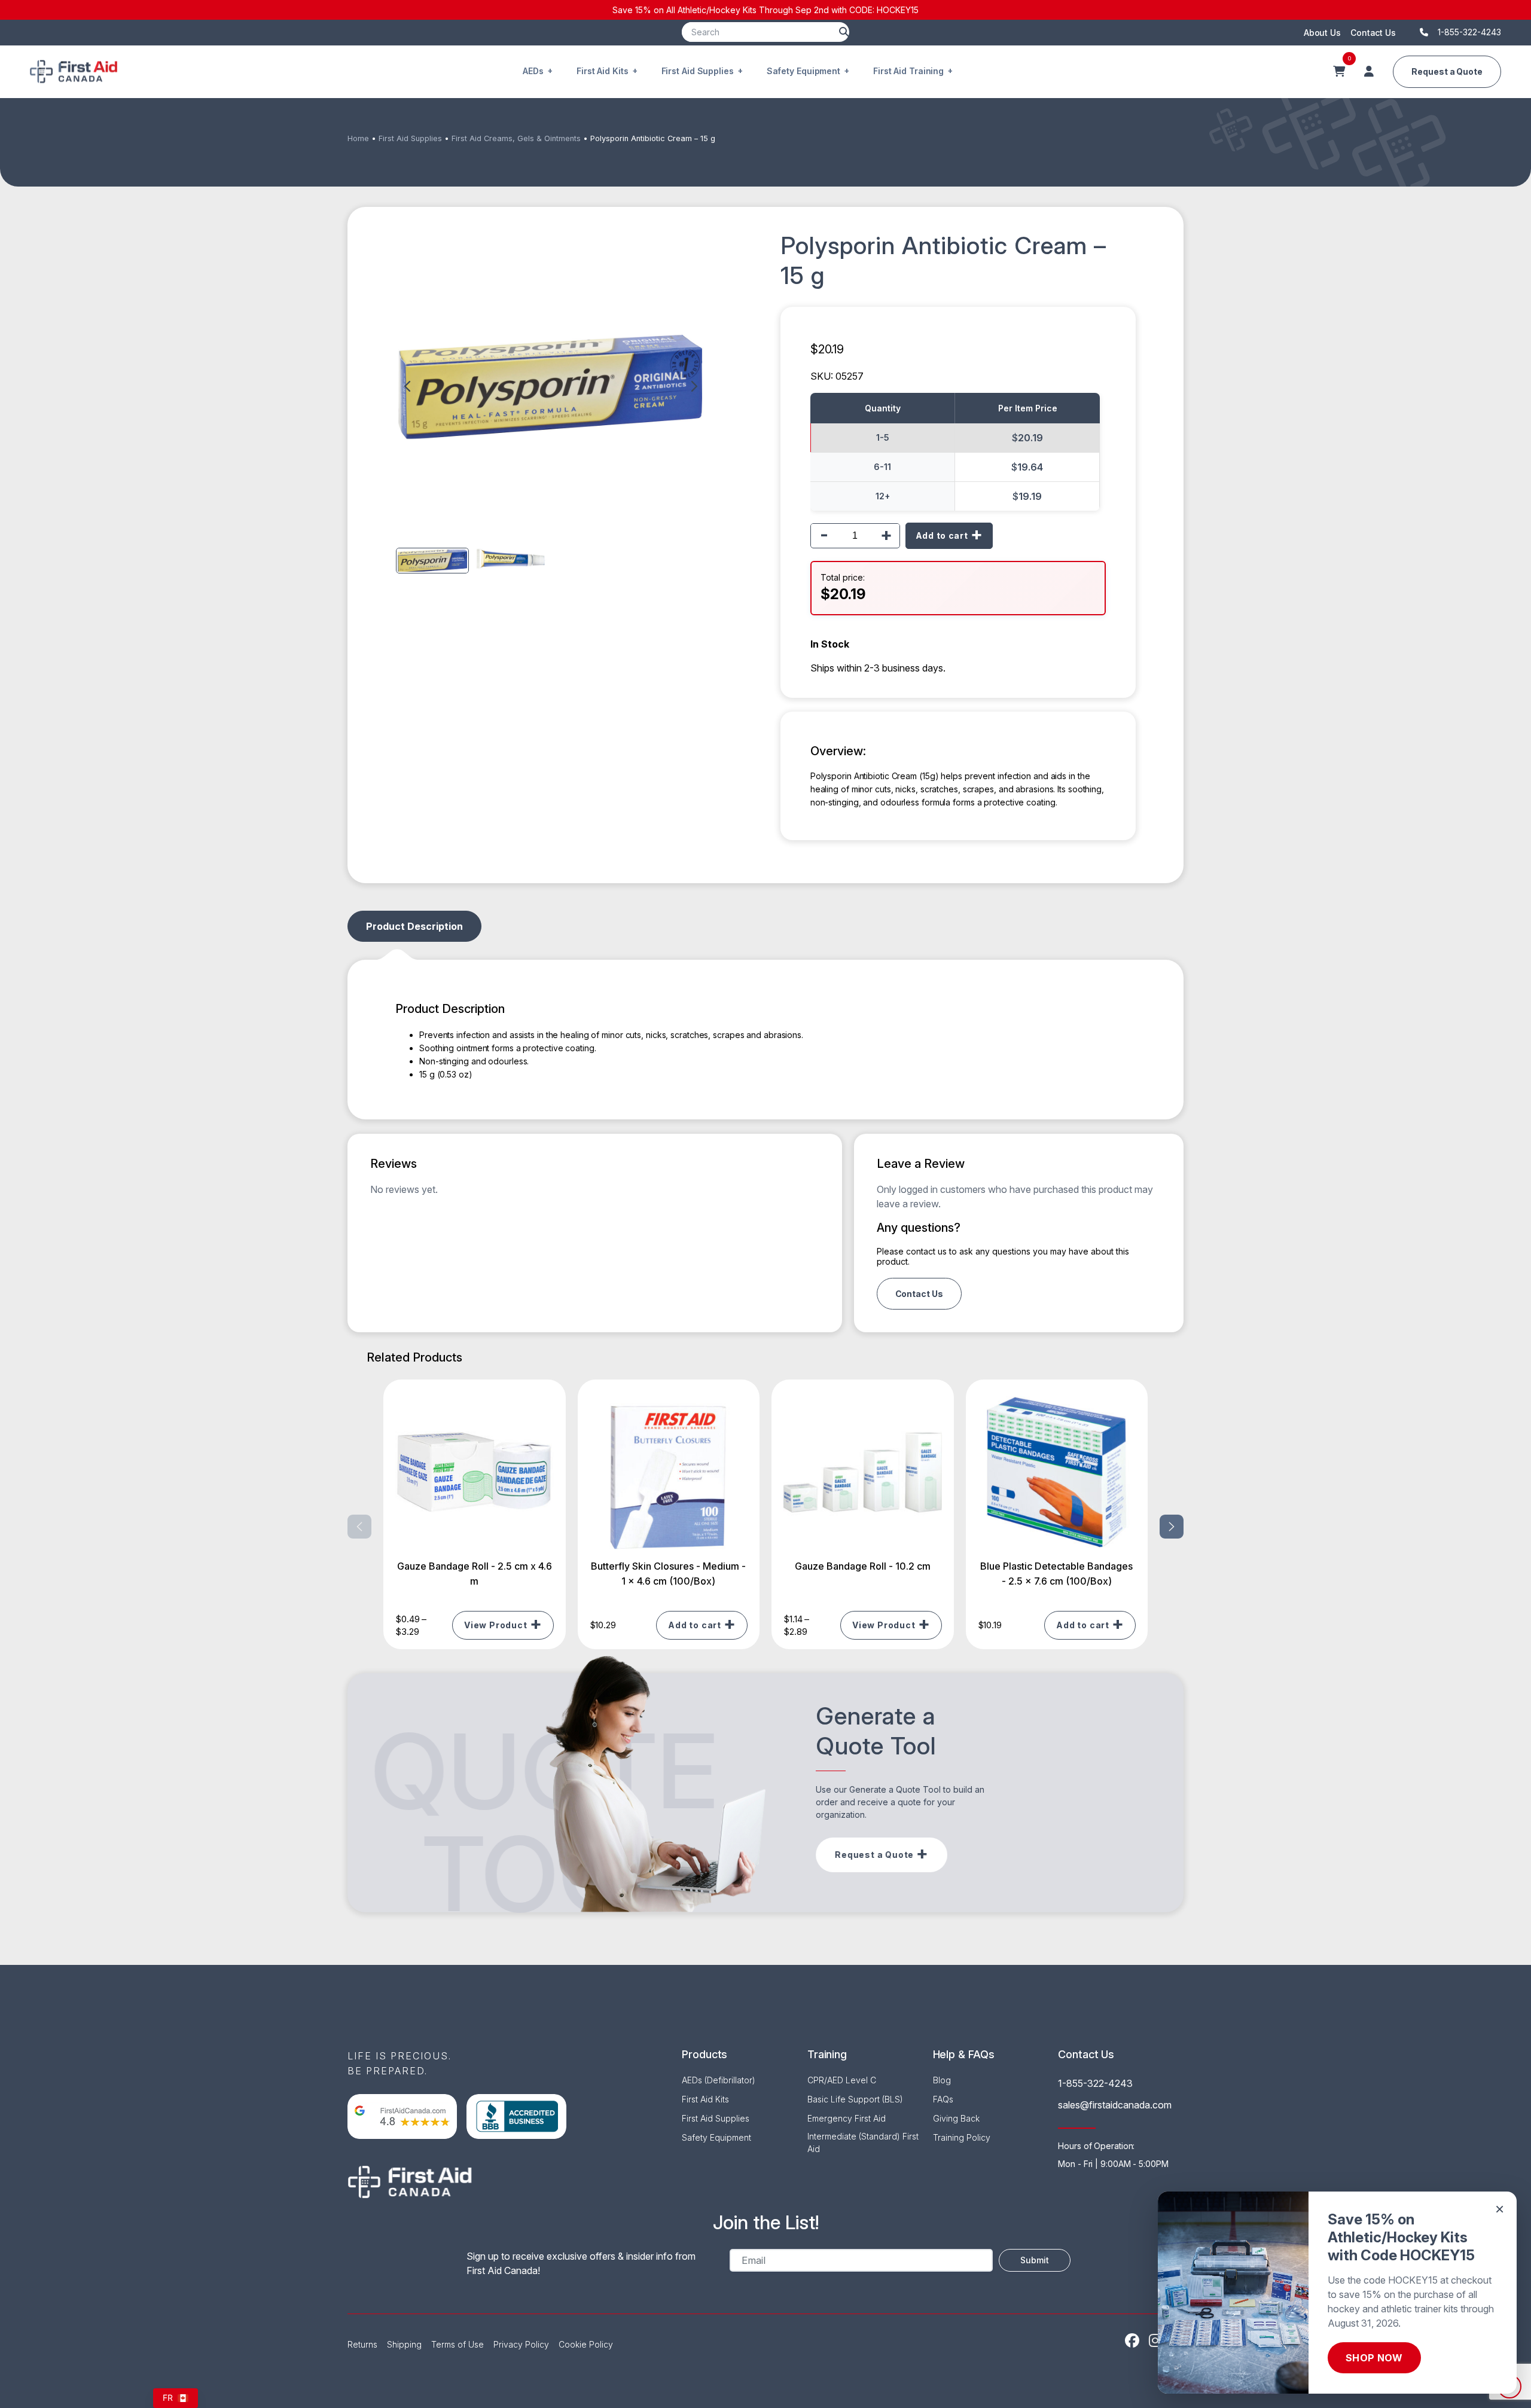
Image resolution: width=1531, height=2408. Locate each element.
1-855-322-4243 (1095, 2083)
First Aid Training (908, 71)
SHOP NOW (1374, 2358)
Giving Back (956, 2118)
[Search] (844, 32)
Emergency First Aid (847, 2118)
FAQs (943, 2099)
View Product (496, 1625)
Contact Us (1373, 33)
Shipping (404, 2344)
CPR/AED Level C (842, 2080)
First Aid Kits (603, 71)
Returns (362, 2344)
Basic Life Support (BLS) (855, 2099)
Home (358, 138)
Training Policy (962, 2137)
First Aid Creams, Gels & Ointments (516, 138)
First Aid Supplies (698, 71)
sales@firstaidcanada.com (1115, 2105)
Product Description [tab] (414, 926)
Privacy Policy (521, 2344)
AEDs (533, 71)
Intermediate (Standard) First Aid (863, 2143)
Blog (942, 2080)
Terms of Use (458, 2344)
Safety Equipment (803, 71)
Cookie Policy (586, 2344)
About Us (1322, 33)
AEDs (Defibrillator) (719, 2080)
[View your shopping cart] (1339, 72)
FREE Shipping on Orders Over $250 (766, 10)
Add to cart (942, 535)
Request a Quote (1447, 71)
